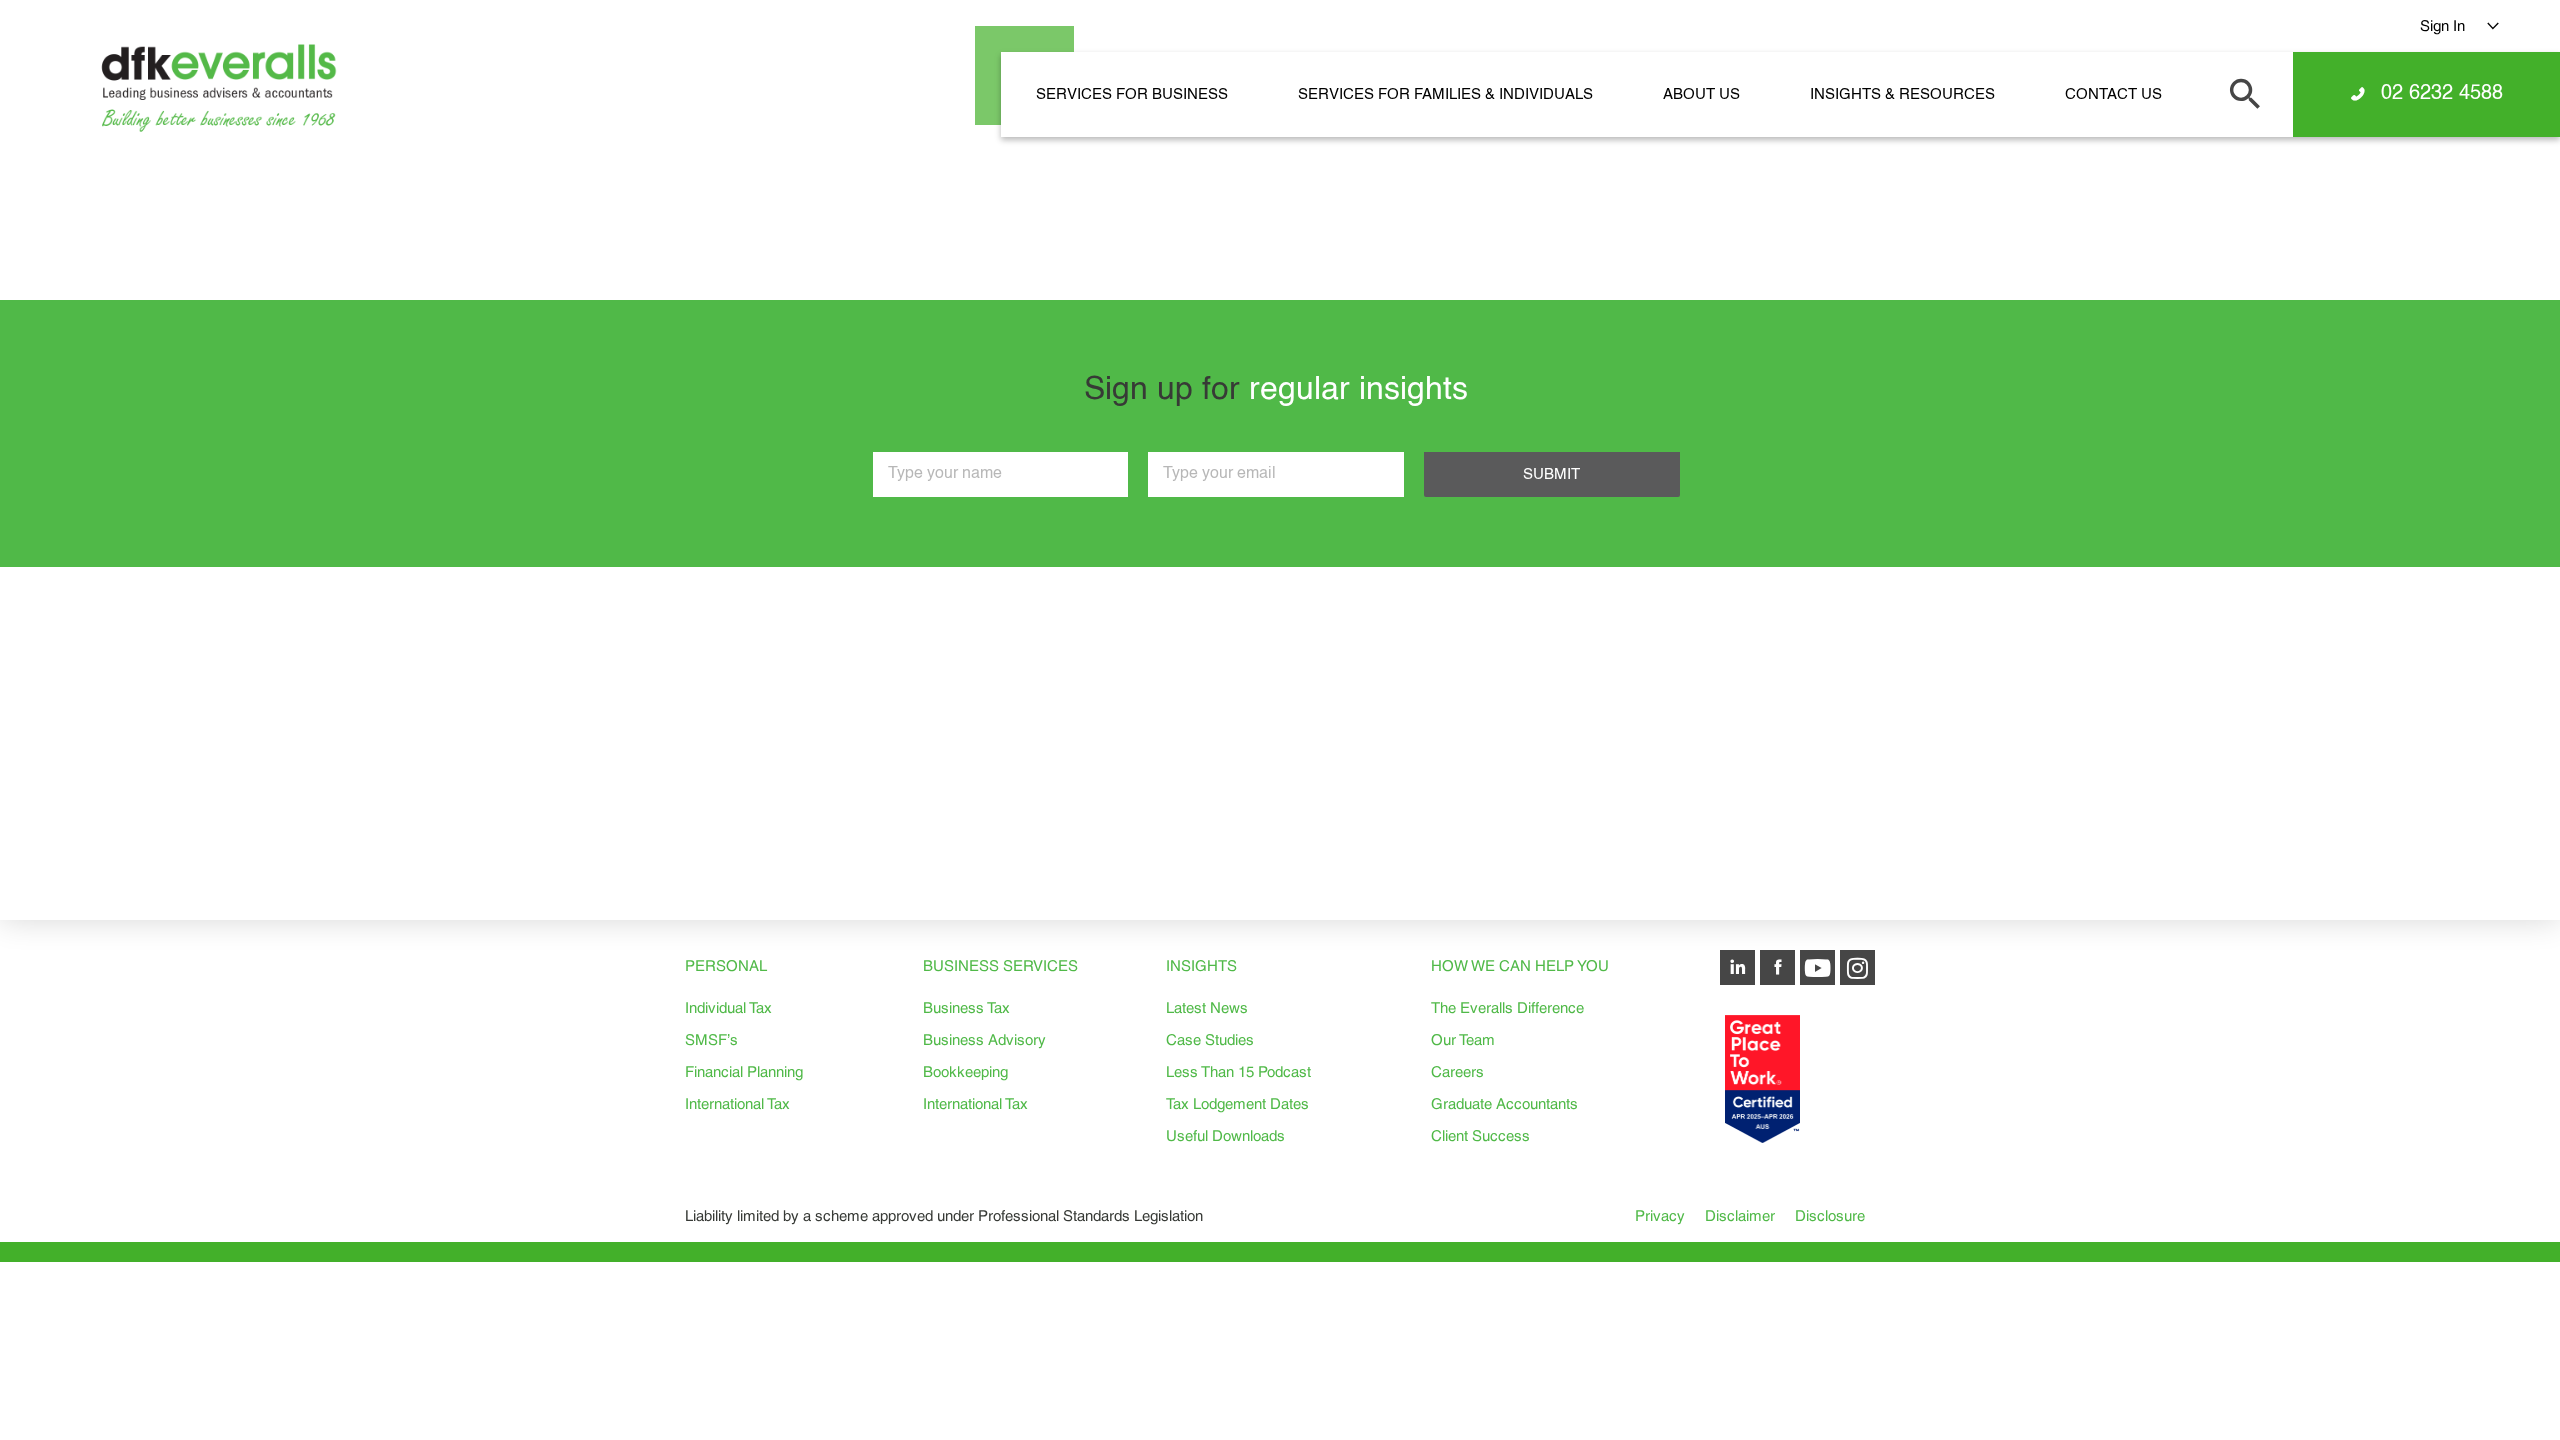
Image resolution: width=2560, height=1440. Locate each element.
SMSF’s (711, 1039)
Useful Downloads (1225, 1135)
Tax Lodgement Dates (1237, 1103)
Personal (726, 965)
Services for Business (1132, 94)
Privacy (1660, 1215)
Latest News (1207, 1007)
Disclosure (1830, 1215)
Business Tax (966, 1007)
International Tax (737, 1103)
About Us (1701, 94)
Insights (1201, 965)
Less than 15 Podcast (1238, 1071)
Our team (1463, 1039)
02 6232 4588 (2442, 94)
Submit (1551, 474)
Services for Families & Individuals (1445, 94)
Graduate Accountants (1504, 1103)
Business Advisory (984, 1039)
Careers (1457, 1071)
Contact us (2113, 94)
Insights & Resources (1902, 94)
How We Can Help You (1520, 965)
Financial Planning (744, 1071)
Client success (1480, 1135)
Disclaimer (1740, 1215)
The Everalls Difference (1507, 1007)
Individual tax (728, 1007)
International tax (975, 1103)
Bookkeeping (965, 1071)
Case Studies (1210, 1039)
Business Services (1000, 965)
